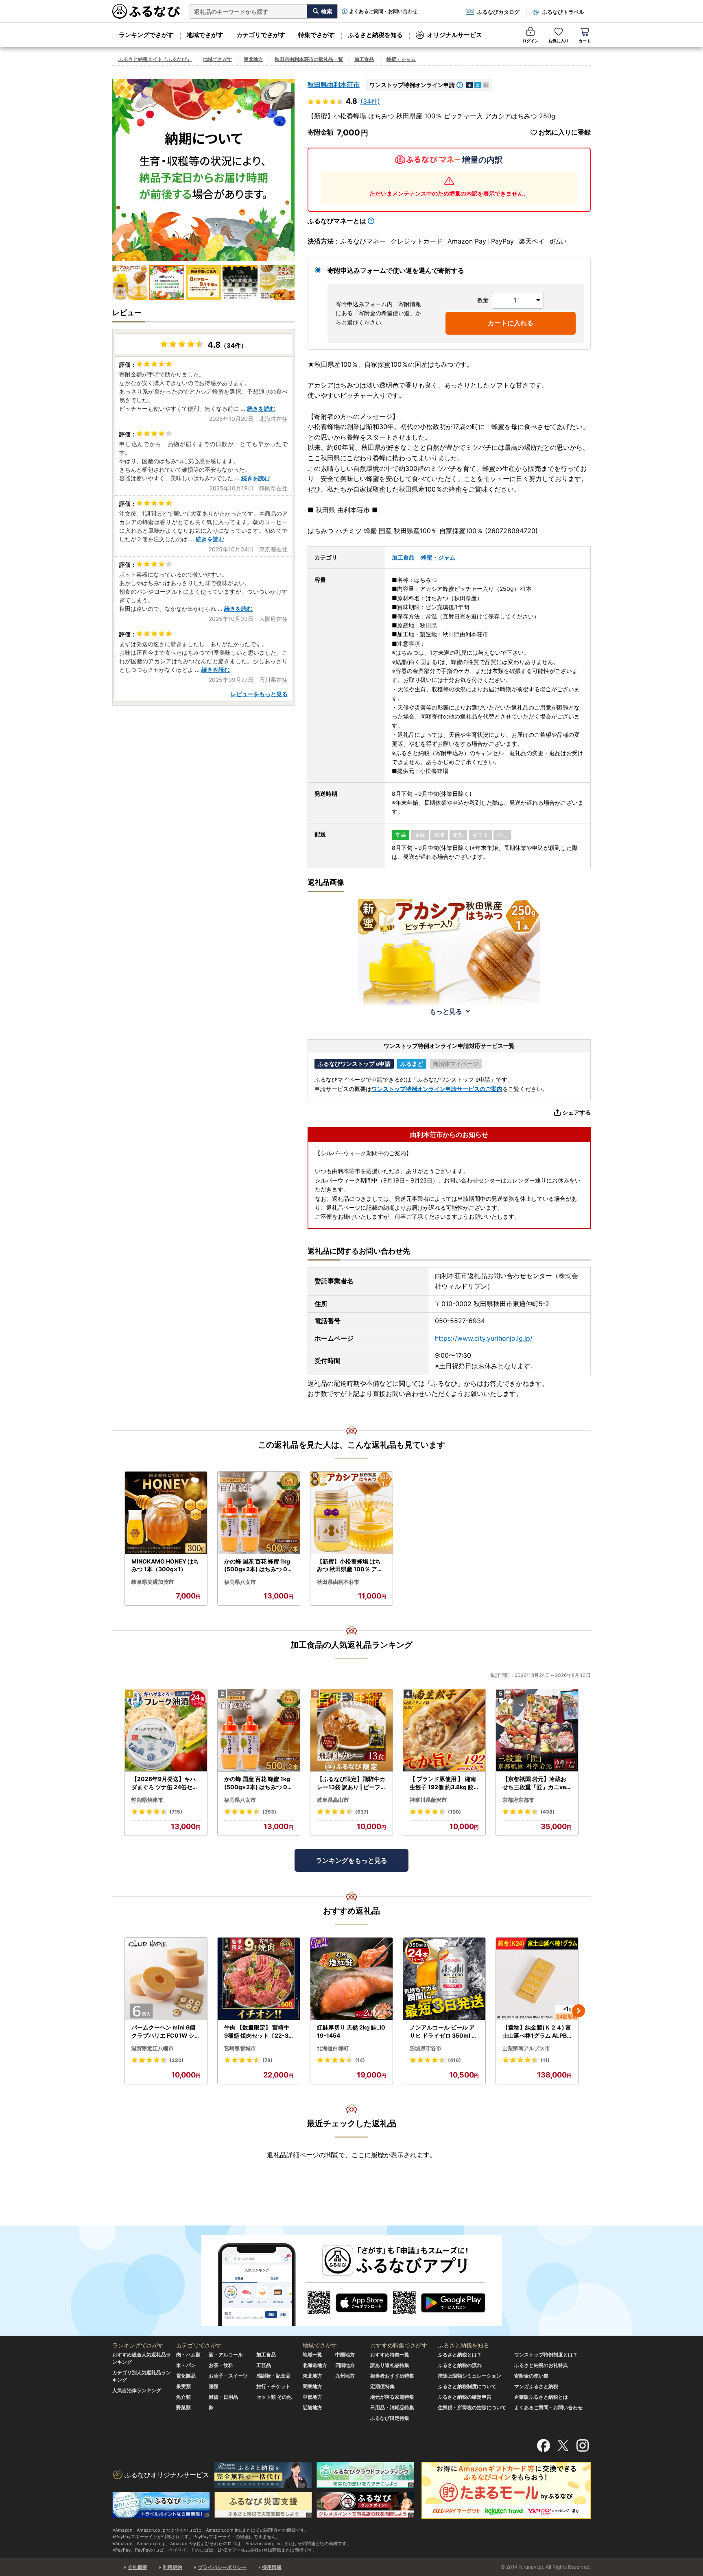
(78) (267, 2060)
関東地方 (312, 2386)
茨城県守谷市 (426, 2048)
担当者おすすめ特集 (392, 2376)
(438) (548, 1812)
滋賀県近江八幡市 (153, 2048)
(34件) (370, 101)
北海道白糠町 (333, 2048)
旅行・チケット (273, 2386)
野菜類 (183, 2407)
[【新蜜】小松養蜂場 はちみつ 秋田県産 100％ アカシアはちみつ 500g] (351, 1513)
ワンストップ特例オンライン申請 (412, 85)
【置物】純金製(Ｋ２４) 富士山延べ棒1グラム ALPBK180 (537, 2032)
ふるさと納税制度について (467, 2386)
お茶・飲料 (221, 2365)
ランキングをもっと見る (351, 1860)
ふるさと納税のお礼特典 (541, 2365)
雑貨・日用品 (223, 2397)
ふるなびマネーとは (337, 221)
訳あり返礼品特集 (390, 2365)
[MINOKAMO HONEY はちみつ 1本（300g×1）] (166, 1513)
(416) (454, 2060)
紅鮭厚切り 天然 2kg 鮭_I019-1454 (351, 2031)
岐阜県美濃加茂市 (153, 1582)
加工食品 (364, 59)
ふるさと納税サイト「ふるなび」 (155, 59)
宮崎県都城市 (240, 2048)
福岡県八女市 (240, 1582)
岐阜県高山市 (333, 1800)
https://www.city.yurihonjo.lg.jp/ (484, 1338)
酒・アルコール (226, 2355)
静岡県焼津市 (147, 1800)
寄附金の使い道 (531, 2376)
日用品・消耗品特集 (392, 2407)
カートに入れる (511, 323)
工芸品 (264, 2365)
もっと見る (446, 1011)
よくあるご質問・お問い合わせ (383, 11)
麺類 (214, 2386)
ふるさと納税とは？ (460, 2355)
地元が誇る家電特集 (392, 2397)
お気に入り (559, 41)
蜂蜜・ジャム (401, 59)
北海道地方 (315, 2365)
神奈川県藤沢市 (428, 1800)
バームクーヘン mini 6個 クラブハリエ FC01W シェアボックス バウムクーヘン (166, 2032)
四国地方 (345, 2365)
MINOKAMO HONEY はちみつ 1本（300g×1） (165, 1565)
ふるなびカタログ (498, 12)
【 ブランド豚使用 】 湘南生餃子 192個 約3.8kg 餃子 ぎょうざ (443, 1783)
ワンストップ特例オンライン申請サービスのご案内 (437, 1089)
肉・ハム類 (188, 2355)
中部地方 (312, 2397)
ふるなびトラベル (563, 12)
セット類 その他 (274, 2397)
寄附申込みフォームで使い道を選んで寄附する (396, 270)
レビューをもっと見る (259, 694)
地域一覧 (312, 2355)
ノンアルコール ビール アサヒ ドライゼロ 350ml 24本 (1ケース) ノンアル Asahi (444, 2032)
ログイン (531, 41)
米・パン (186, 2365)
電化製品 (186, 2376)
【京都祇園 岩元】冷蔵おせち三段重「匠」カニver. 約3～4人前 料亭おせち (536, 1783)
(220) (177, 2060)
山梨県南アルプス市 (526, 2048)
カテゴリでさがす (261, 35)
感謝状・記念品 (273, 2376)
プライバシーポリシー (222, 2567)
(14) (360, 2060)
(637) (362, 1812)
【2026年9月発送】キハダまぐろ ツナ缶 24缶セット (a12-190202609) (165, 1783)
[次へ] (579, 2011)
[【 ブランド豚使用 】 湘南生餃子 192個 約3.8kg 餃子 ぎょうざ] (444, 1730)
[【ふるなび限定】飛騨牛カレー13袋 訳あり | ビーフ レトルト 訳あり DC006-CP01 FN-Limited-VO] (351, 1730)
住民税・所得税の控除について (472, 2407)
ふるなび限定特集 (390, 2418)
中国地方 (345, 2355)
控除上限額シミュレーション (469, 2376)
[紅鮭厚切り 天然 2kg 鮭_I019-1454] (351, 1979)
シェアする (576, 1112)
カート (585, 41)
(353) (269, 1812)
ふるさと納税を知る (375, 35)
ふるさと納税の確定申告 (465, 2397)
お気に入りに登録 (565, 132)
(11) (545, 2060)
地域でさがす (205, 35)
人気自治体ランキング (137, 2390)
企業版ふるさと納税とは (541, 2397)
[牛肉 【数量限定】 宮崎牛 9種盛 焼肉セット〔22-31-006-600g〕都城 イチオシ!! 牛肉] (259, 1979)
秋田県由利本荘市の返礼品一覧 (309, 59)
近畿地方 (312, 2407)
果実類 (183, 2386)
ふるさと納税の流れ (460, 2365)
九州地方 (345, 2376)
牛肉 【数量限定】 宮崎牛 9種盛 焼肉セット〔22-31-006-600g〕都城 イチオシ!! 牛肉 (258, 2032)
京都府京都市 (518, 1800)
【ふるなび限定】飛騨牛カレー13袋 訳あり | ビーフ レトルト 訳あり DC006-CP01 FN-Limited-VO (351, 1783)
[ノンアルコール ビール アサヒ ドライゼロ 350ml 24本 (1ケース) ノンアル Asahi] (444, 1979)
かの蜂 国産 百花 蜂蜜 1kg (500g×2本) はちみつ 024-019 (258, 1566)
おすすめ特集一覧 (390, 2355)
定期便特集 (382, 2386)
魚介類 (183, 2397)
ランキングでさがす (146, 35)
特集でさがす (317, 35)
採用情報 (272, 2567)
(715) (176, 1812)
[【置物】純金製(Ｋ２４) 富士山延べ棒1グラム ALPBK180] (537, 1979)
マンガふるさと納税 (536, 2386)
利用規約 (172, 2567)
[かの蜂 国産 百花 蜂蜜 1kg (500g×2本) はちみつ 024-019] (259, 1513)
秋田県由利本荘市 (334, 85)
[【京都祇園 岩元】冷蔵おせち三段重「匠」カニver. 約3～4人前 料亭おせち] (537, 1730)
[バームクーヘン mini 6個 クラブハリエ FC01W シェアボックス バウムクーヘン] (166, 1979)
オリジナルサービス (455, 35)
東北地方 (253, 59)
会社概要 (138, 2567)
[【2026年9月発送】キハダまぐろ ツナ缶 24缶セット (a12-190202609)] (166, 1730)
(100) (454, 1812)
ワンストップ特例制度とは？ (546, 2355)
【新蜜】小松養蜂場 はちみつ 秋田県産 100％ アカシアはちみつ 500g (350, 1566)
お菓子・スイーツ (228, 2376)
